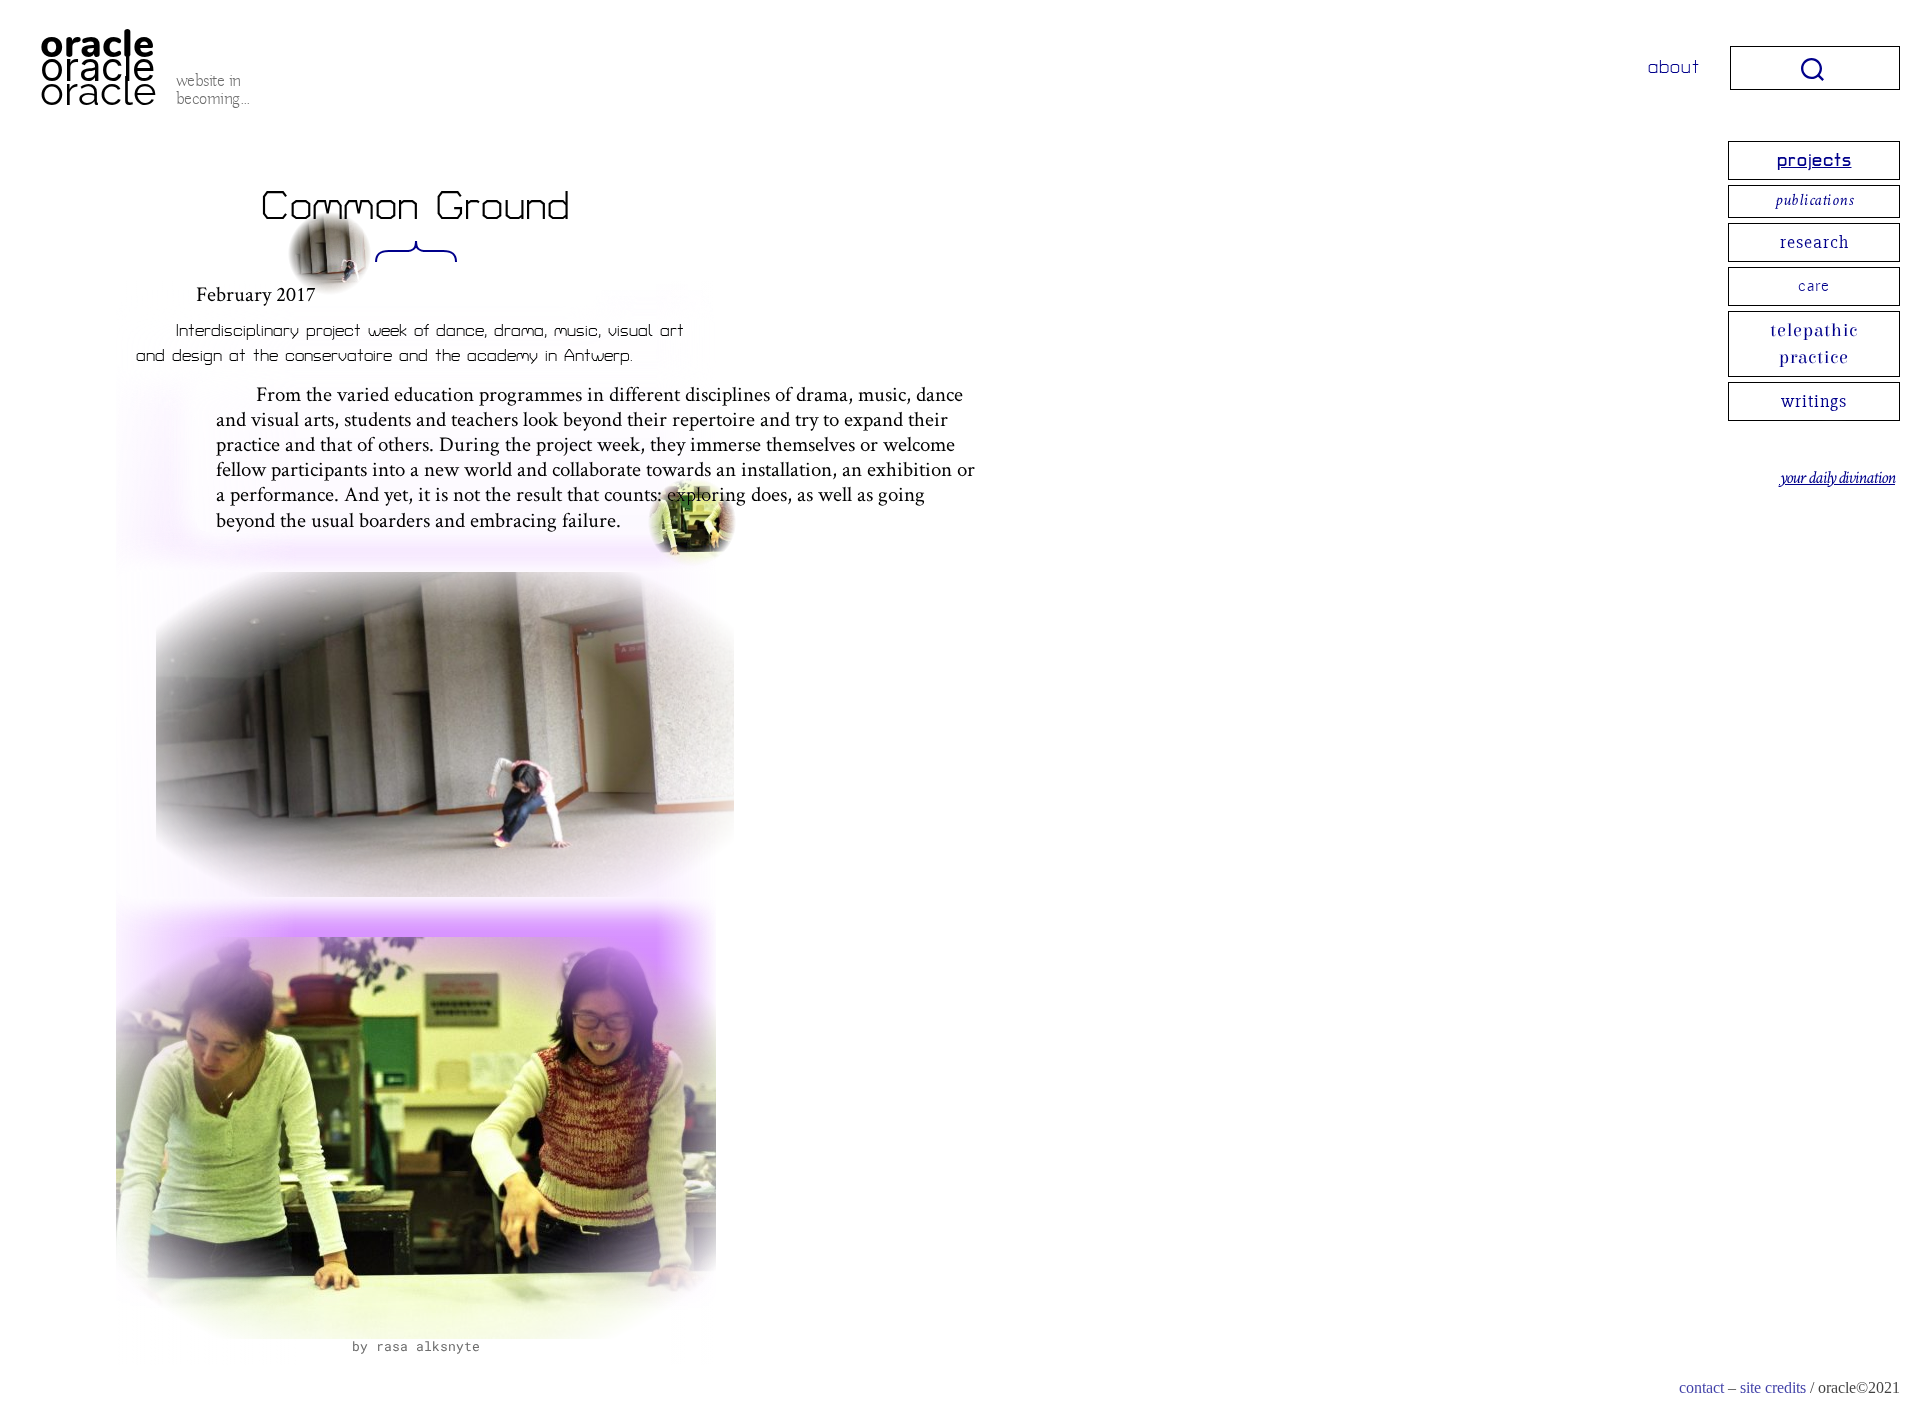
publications (1814, 201)
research (1814, 242)
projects (1814, 160)
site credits (1773, 1388)
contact (1701, 1388)
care (1814, 286)
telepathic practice (1814, 344)
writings (1814, 401)
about (1674, 67)
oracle (97, 66)
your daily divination (1837, 479)
